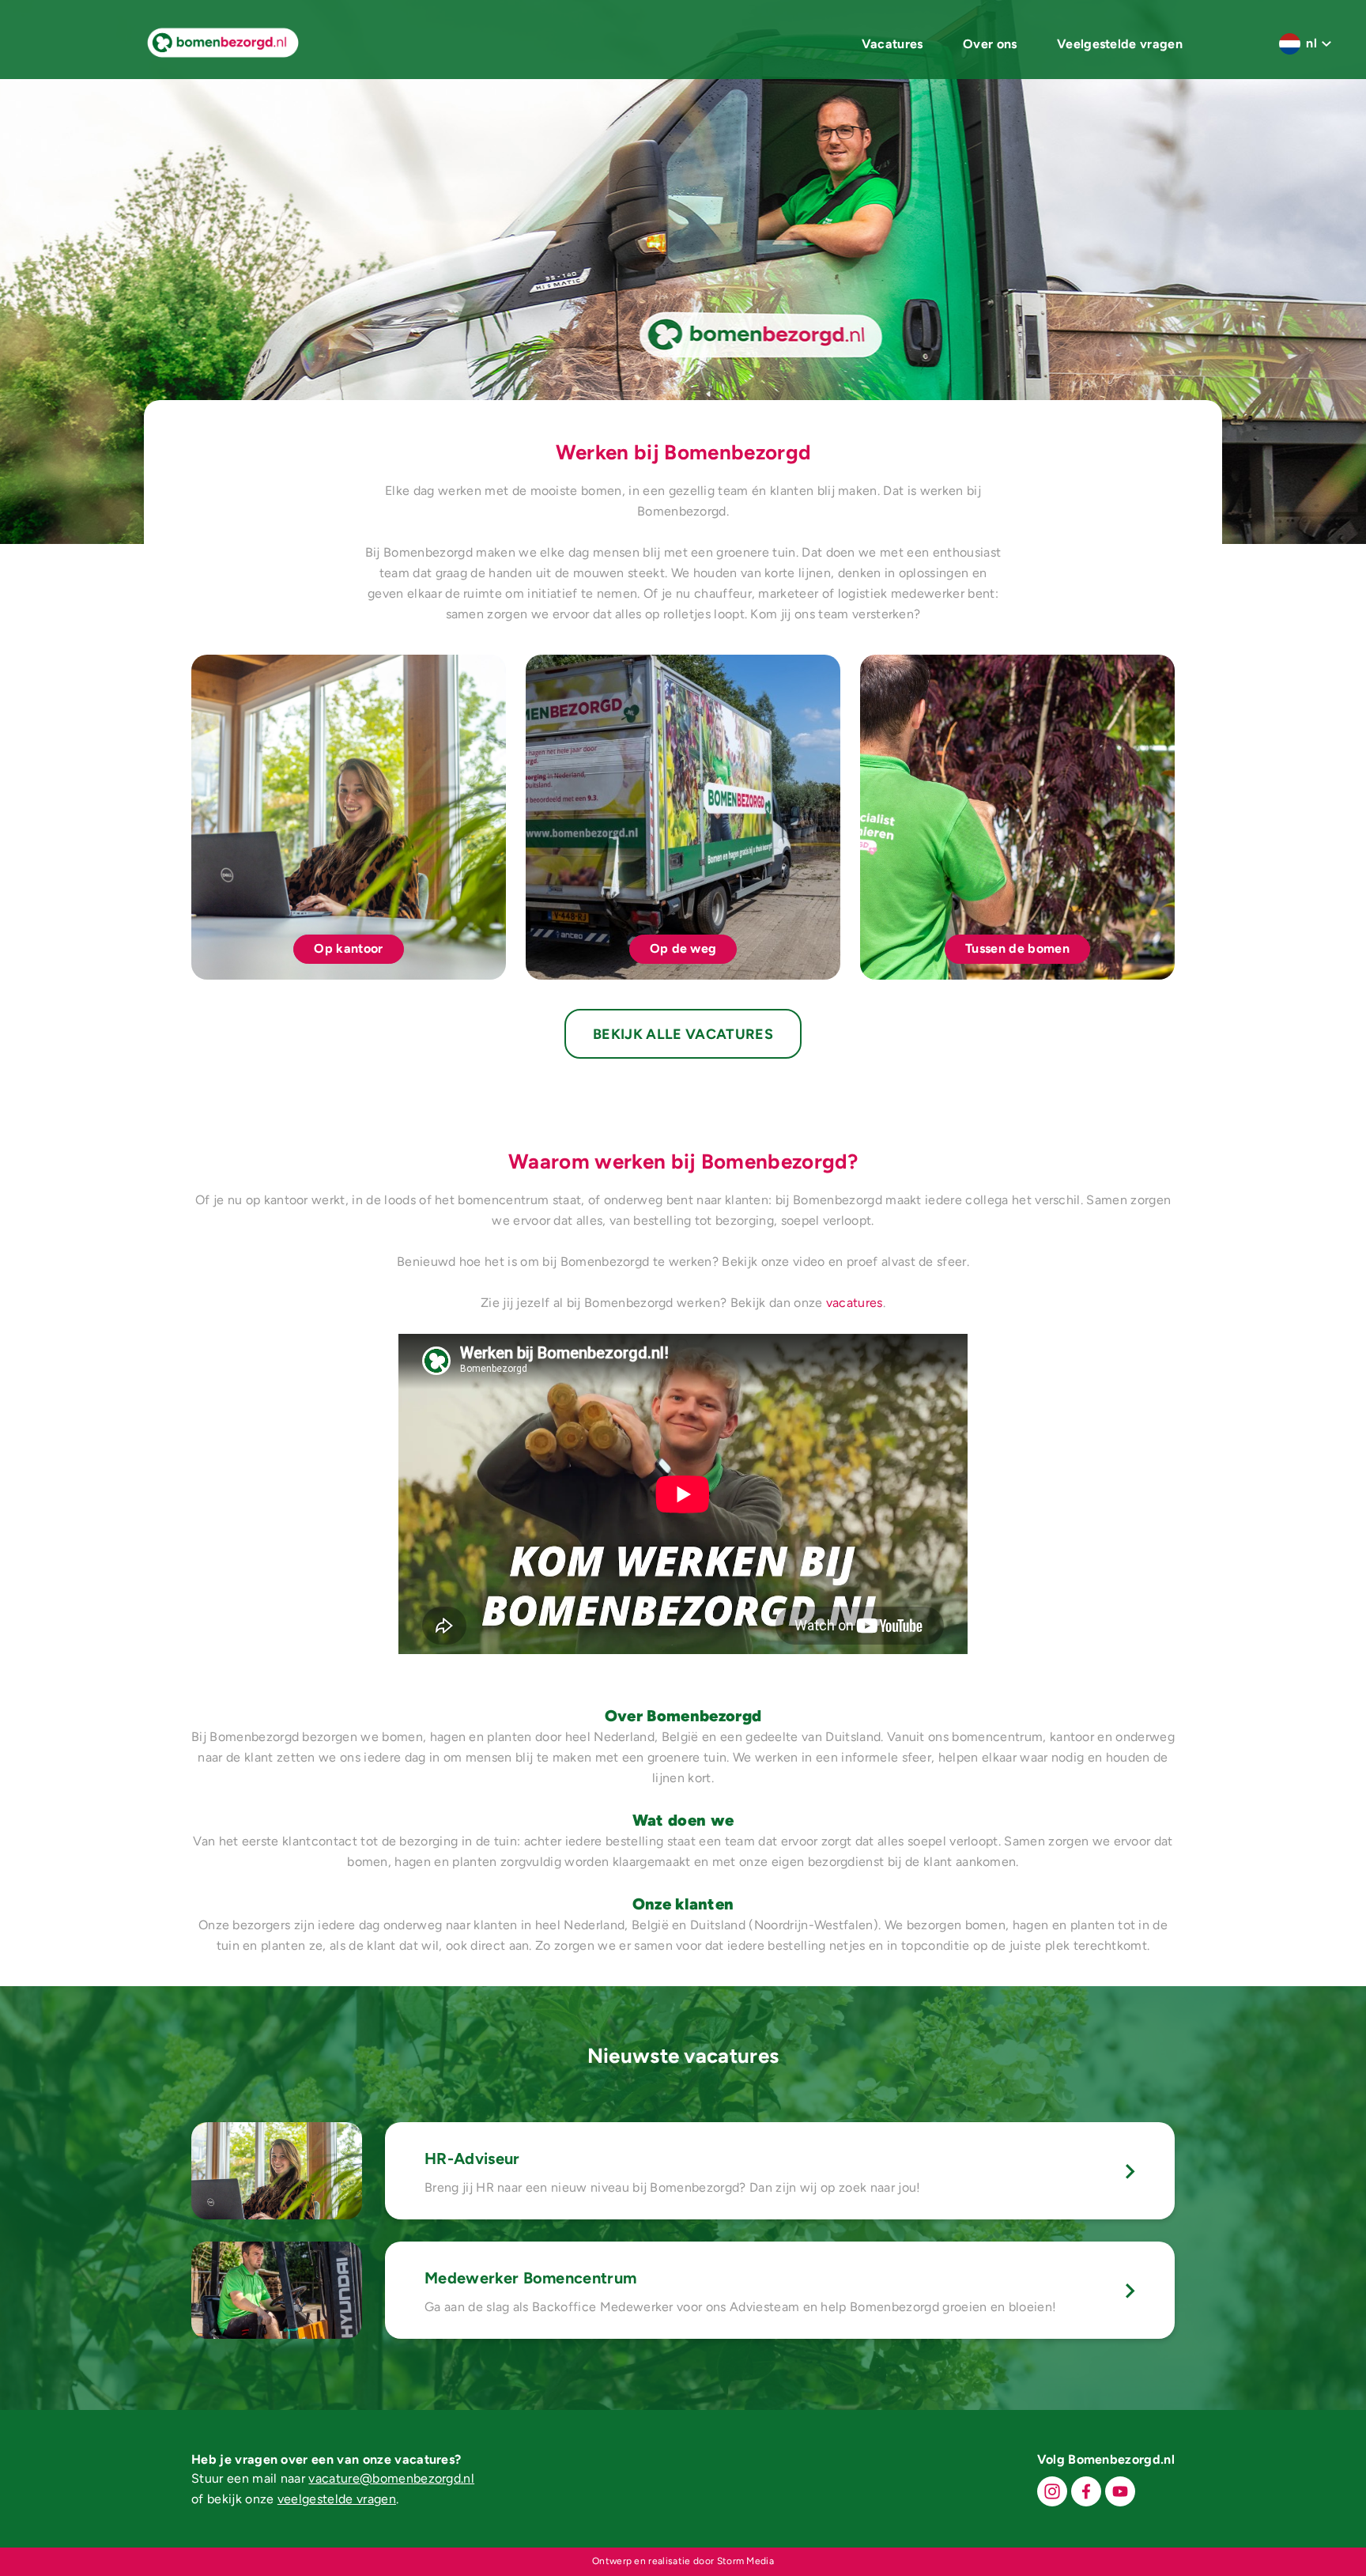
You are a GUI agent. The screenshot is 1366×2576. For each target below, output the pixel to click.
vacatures (855, 1303)
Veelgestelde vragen (1120, 44)
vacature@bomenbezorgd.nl (391, 2478)
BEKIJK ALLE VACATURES (683, 1034)
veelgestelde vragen (337, 2499)
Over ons (990, 44)
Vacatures (892, 44)
